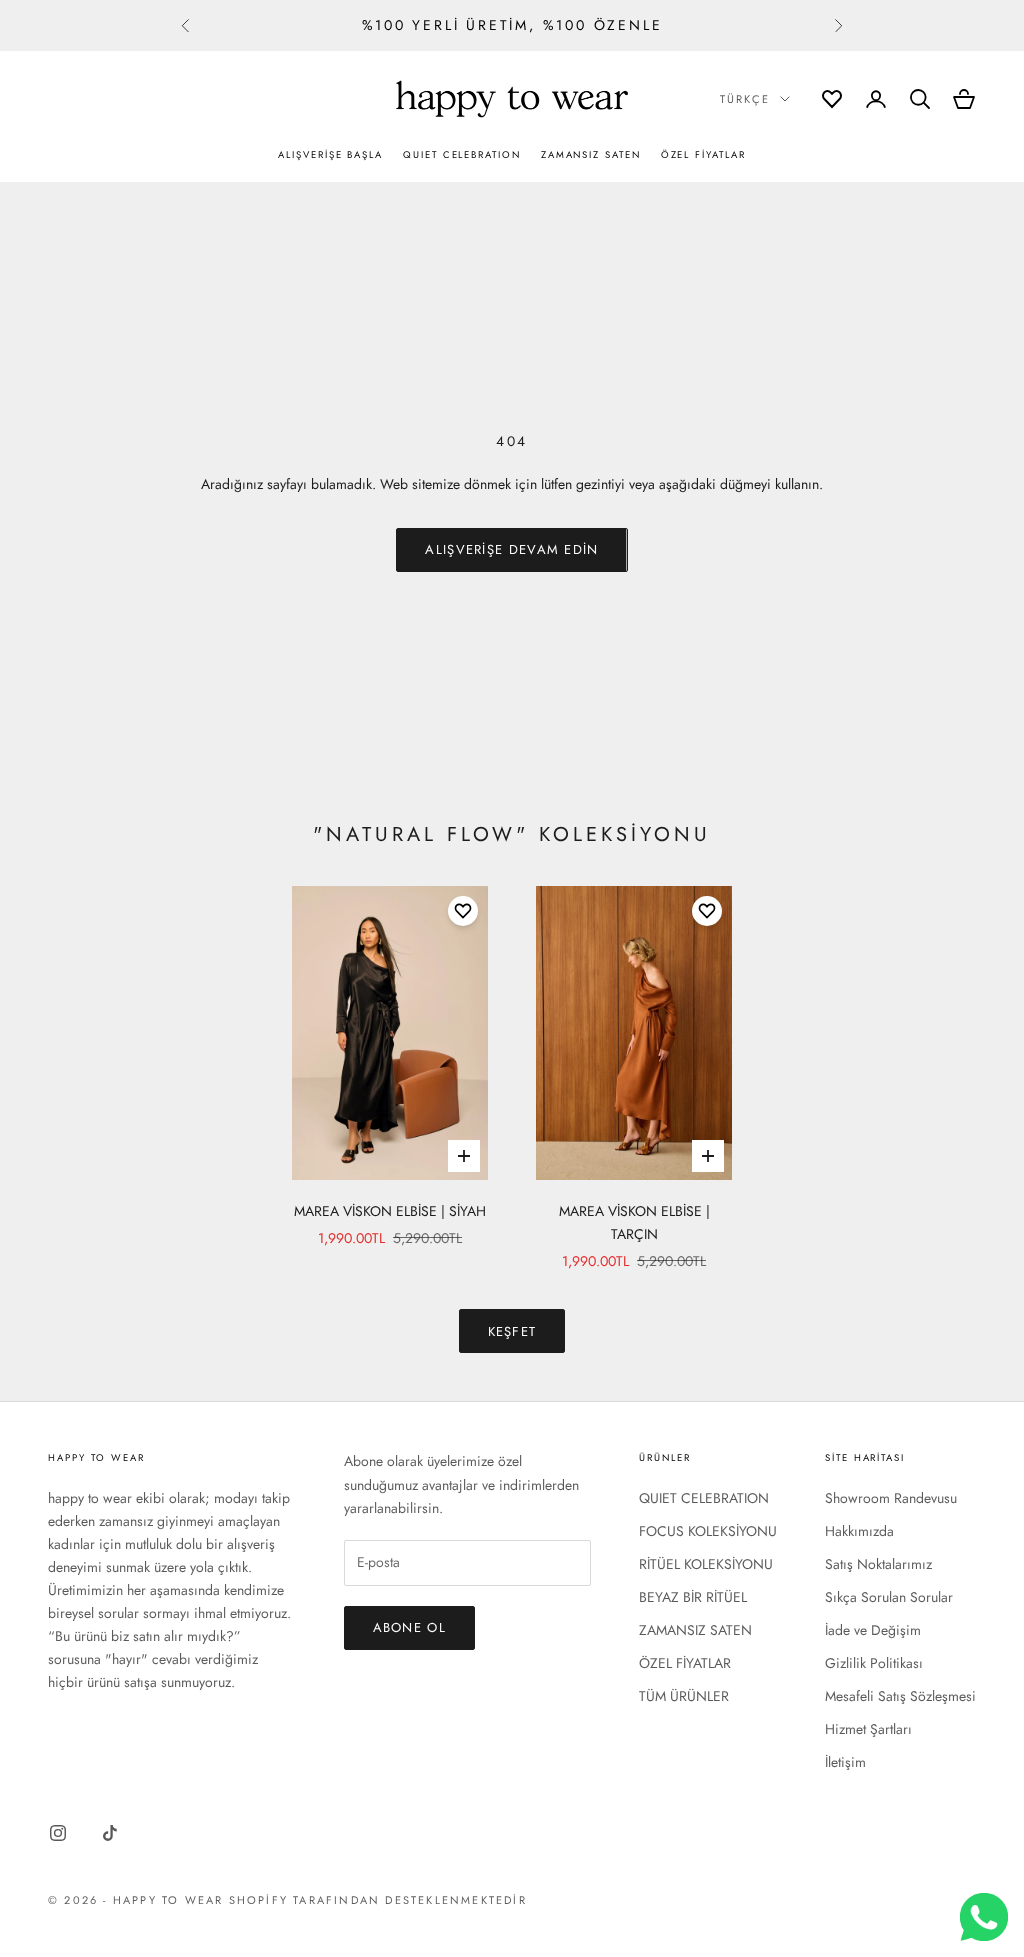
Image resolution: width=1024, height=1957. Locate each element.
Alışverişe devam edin (511, 549)
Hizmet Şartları (868, 1729)
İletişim (845, 1762)
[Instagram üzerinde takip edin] (58, 1833)
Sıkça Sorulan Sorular (889, 1597)
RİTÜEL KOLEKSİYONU (706, 1564)
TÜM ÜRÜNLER (684, 1696)
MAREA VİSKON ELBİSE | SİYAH (390, 1211)
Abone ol (409, 1627)
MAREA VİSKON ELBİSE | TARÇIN (634, 1222)
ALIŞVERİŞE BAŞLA (330, 155)
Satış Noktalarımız (878, 1564)
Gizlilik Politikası (874, 1663)
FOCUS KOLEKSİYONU (708, 1531)
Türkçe (745, 99)
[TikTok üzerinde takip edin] (110, 1833)
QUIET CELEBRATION (462, 155)
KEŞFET (512, 1331)
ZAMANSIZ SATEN (591, 155)
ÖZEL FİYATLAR (703, 155)
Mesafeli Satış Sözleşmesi (900, 1696)
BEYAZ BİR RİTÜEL (693, 1597)
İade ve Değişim (873, 1630)
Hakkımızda (859, 1531)
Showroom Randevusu (891, 1498)
